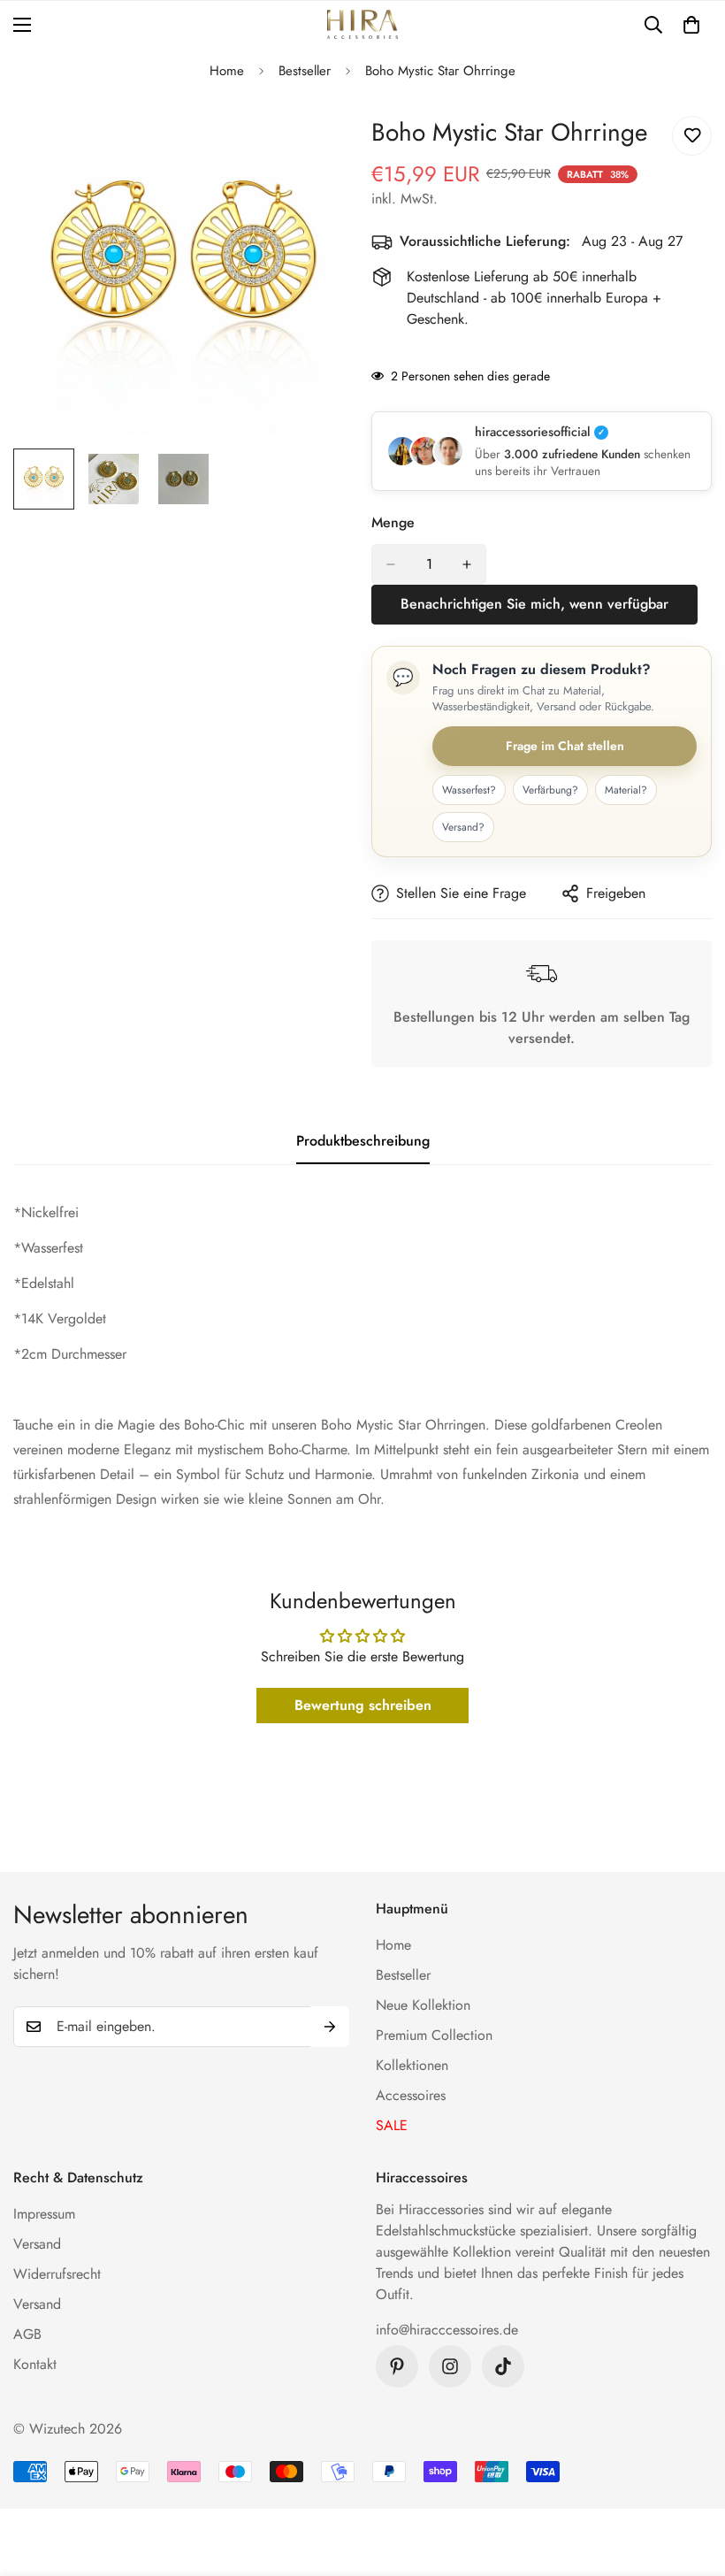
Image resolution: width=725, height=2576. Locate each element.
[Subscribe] (330, 2027)
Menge (393, 522)
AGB (27, 2334)
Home (227, 71)
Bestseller (305, 71)
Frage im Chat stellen (565, 746)
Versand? (463, 827)
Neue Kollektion (423, 2005)
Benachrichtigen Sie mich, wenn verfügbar (534, 604)
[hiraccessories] (362, 24)
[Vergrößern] (316, 132)
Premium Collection (434, 2035)
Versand (37, 2244)
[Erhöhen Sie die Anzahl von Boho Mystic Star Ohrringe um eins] (467, 564)
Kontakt (35, 2364)
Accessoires (411, 2095)
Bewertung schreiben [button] (363, 1705)
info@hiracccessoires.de (447, 2330)
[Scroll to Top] (691, 2480)
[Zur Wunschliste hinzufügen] (692, 136)
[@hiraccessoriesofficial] (450, 2366)
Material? (626, 790)
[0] (691, 25)
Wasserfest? (469, 790)
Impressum (44, 2214)
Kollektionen (412, 2065)
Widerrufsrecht (57, 2274)
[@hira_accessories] (503, 2366)
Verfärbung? (550, 790)
